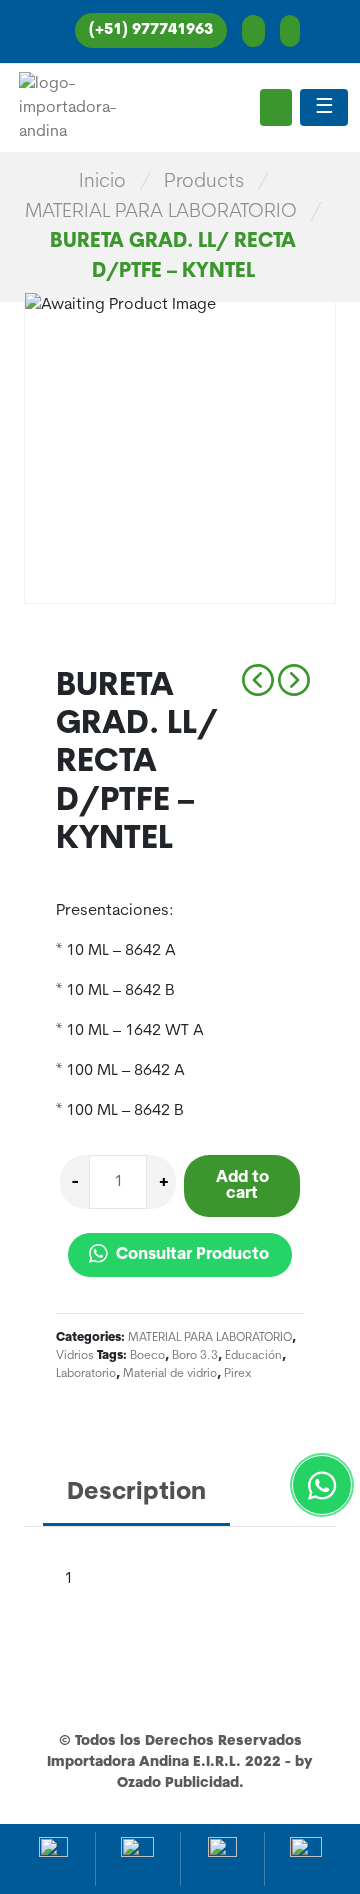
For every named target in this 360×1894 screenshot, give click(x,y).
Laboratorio (86, 1374)
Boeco (147, 1356)
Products (204, 182)
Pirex (238, 1374)
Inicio (102, 182)
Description (136, 1493)
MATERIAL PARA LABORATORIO (161, 212)
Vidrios (75, 1356)
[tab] (136, 1494)
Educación (253, 1356)
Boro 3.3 (195, 1356)
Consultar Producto (190, 1255)
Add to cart (242, 1186)
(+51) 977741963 (151, 30)
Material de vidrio (170, 1374)
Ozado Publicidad (178, 1783)
